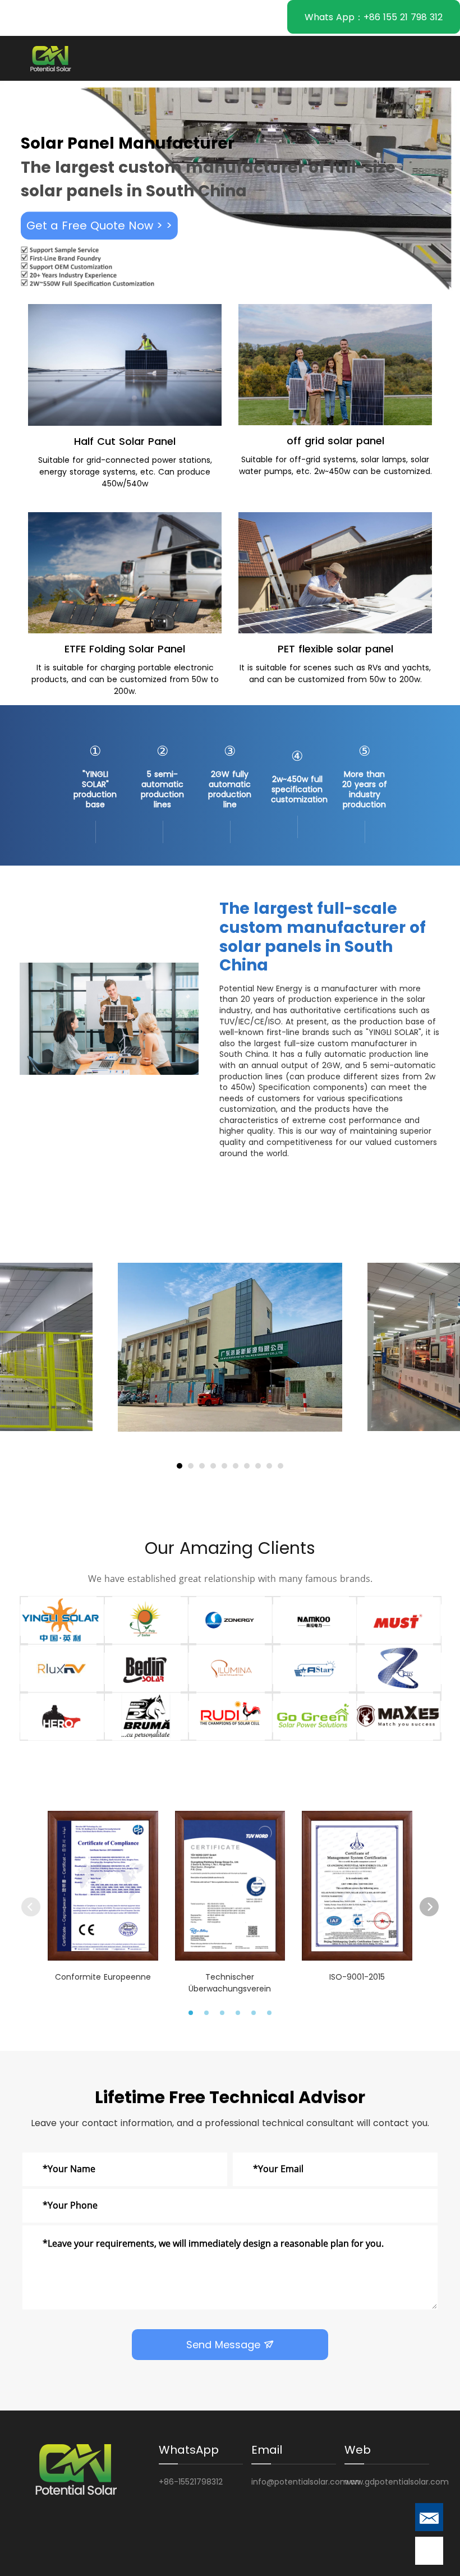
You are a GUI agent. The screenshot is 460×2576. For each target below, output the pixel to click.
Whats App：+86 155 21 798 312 (374, 17)
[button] (180, 1466)
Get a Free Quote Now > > (99, 226)
